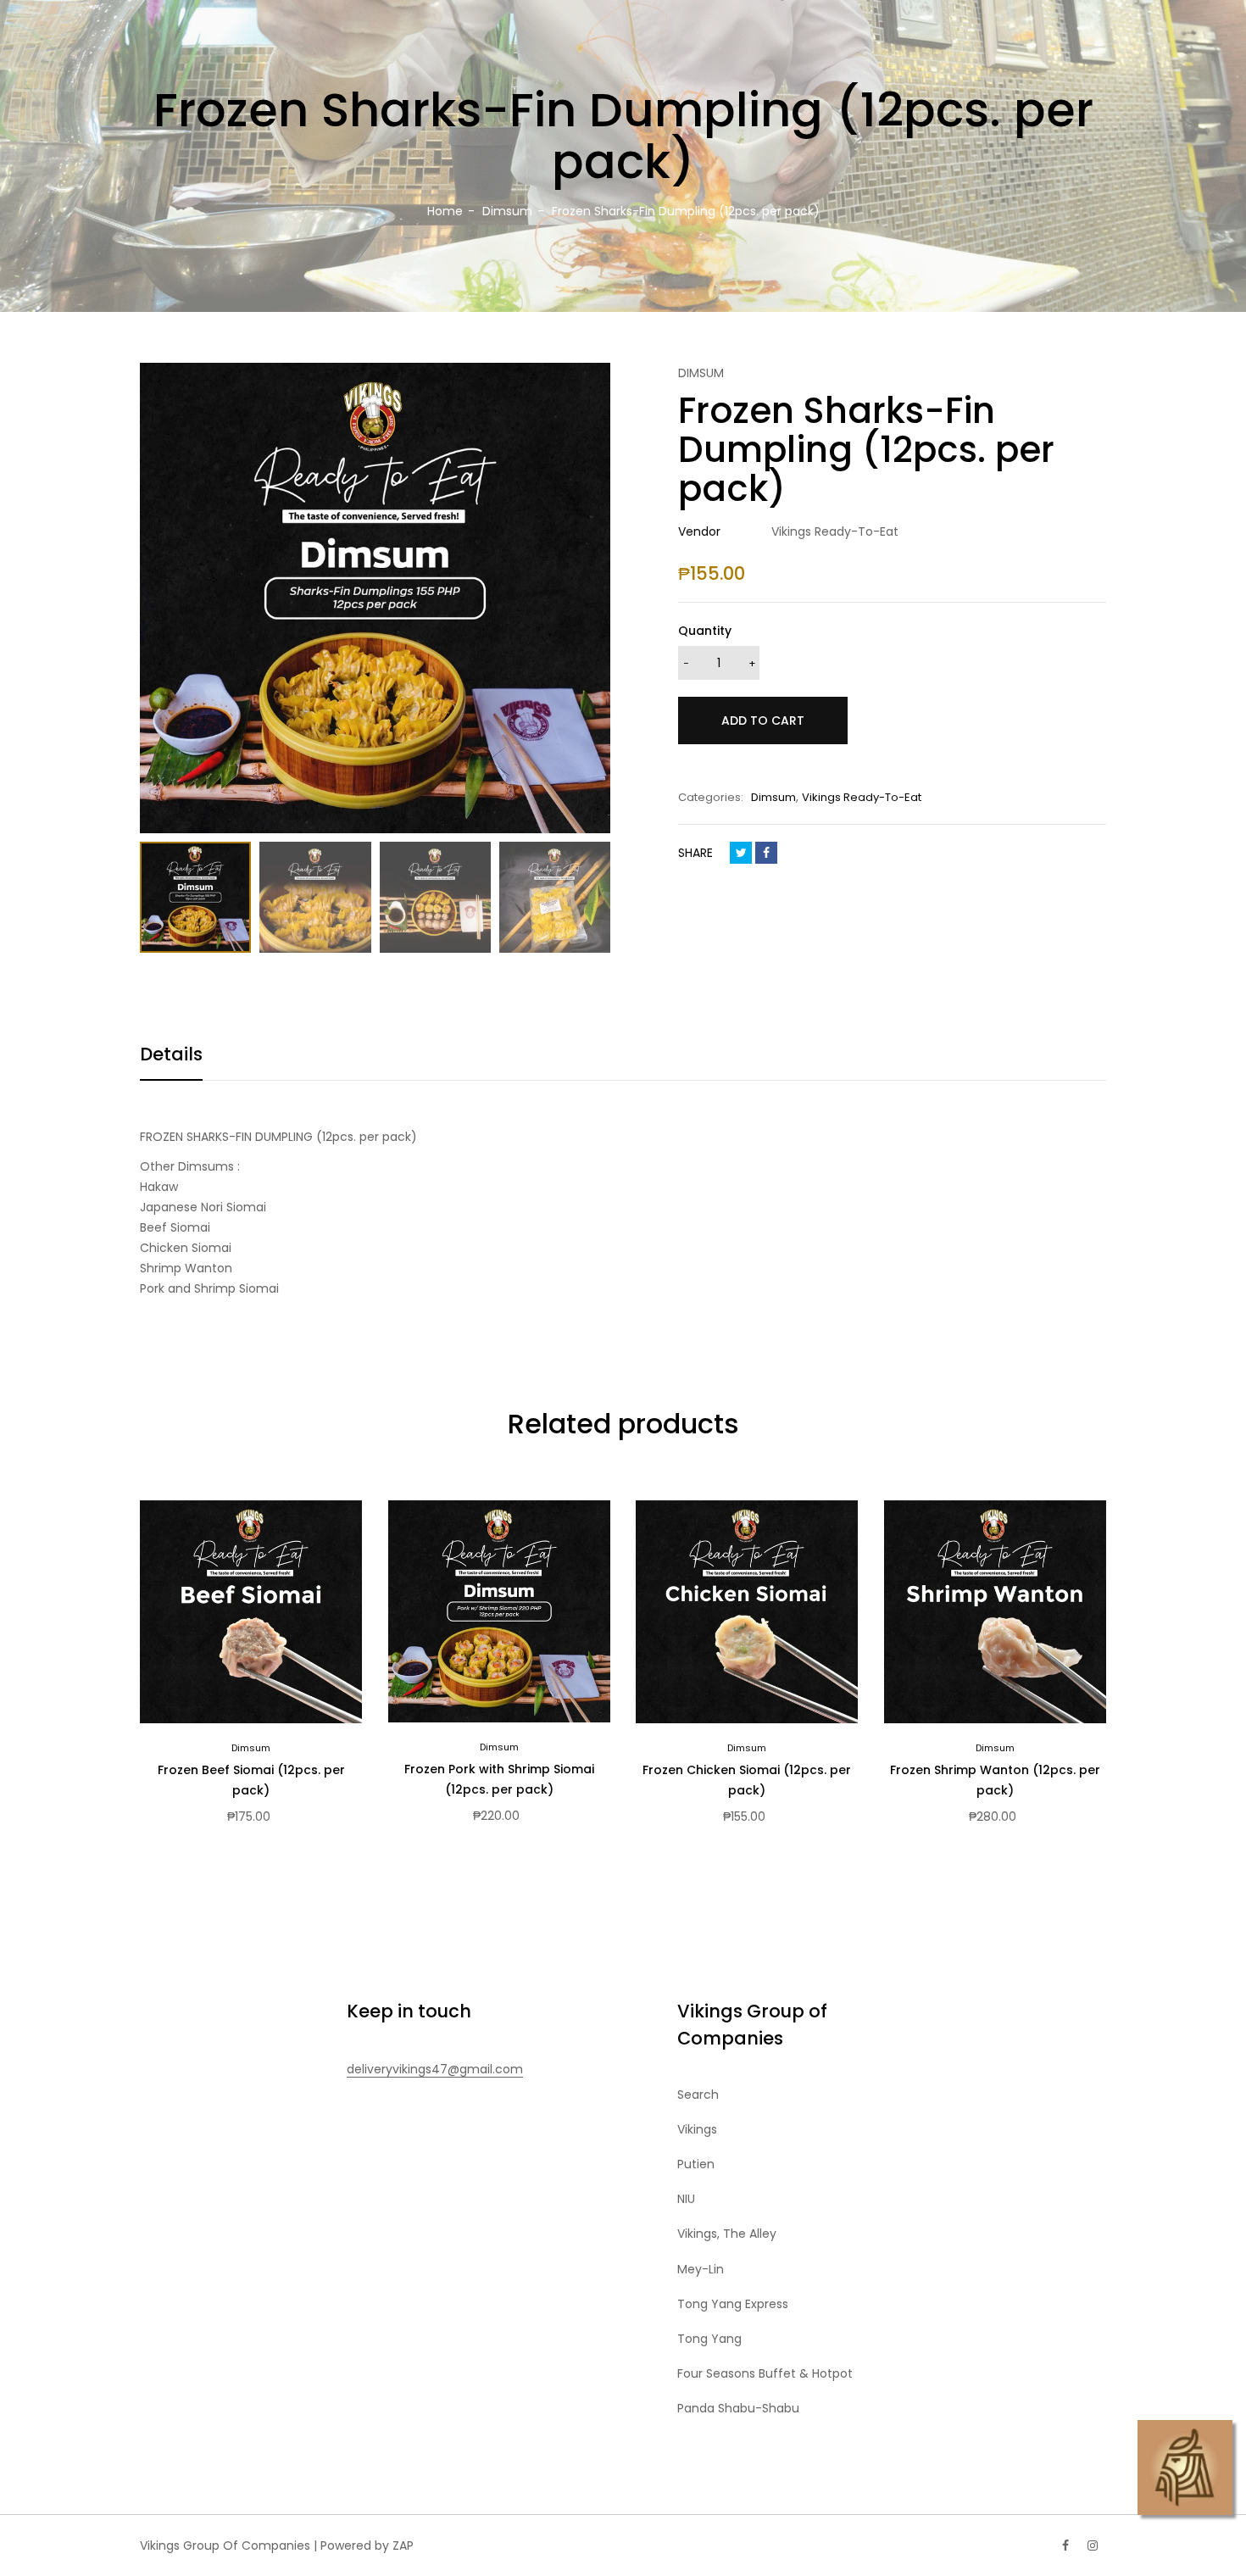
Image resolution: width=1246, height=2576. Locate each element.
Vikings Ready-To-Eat (862, 797)
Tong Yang (709, 2339)
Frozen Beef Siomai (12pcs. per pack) (251, 1780)
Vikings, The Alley (727, 2234)
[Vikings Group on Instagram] (1093, 2545)
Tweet (741, 853)
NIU (686, 2199)
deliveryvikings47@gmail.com (435, 2069)
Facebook (766, 853)
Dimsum (773, 797)
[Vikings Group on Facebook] (1065, 2545)
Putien (696, 2164)
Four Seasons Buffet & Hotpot (765, 2373)
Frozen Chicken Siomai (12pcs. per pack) (747, 1780)
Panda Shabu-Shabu (738, 2408)
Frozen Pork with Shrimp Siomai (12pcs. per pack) (499, 1779)
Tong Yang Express (733, 2304)
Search (698, 2095)
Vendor (699, 531)
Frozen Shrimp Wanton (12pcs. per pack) (995, 1780)
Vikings (697, 2129)
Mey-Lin (701, 2269)
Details (171, 1054)
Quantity (705, 631)
